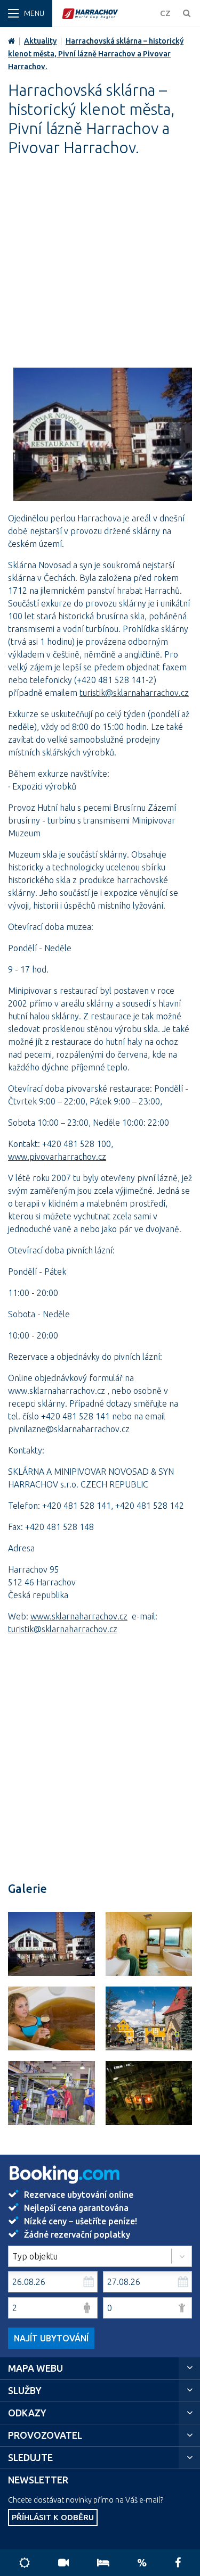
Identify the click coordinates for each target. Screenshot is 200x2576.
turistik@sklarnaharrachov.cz (134, 693)
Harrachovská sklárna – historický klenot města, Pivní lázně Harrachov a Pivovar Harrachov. (96, 54)
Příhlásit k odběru (53, 2517)
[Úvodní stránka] (108, 14)
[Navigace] (26, 14)
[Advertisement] (100, 268)
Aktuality (40, 41)
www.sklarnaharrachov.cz (79, 1616)
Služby (25, 2391)
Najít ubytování (51, 2338)
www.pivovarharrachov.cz (57, 1157)
